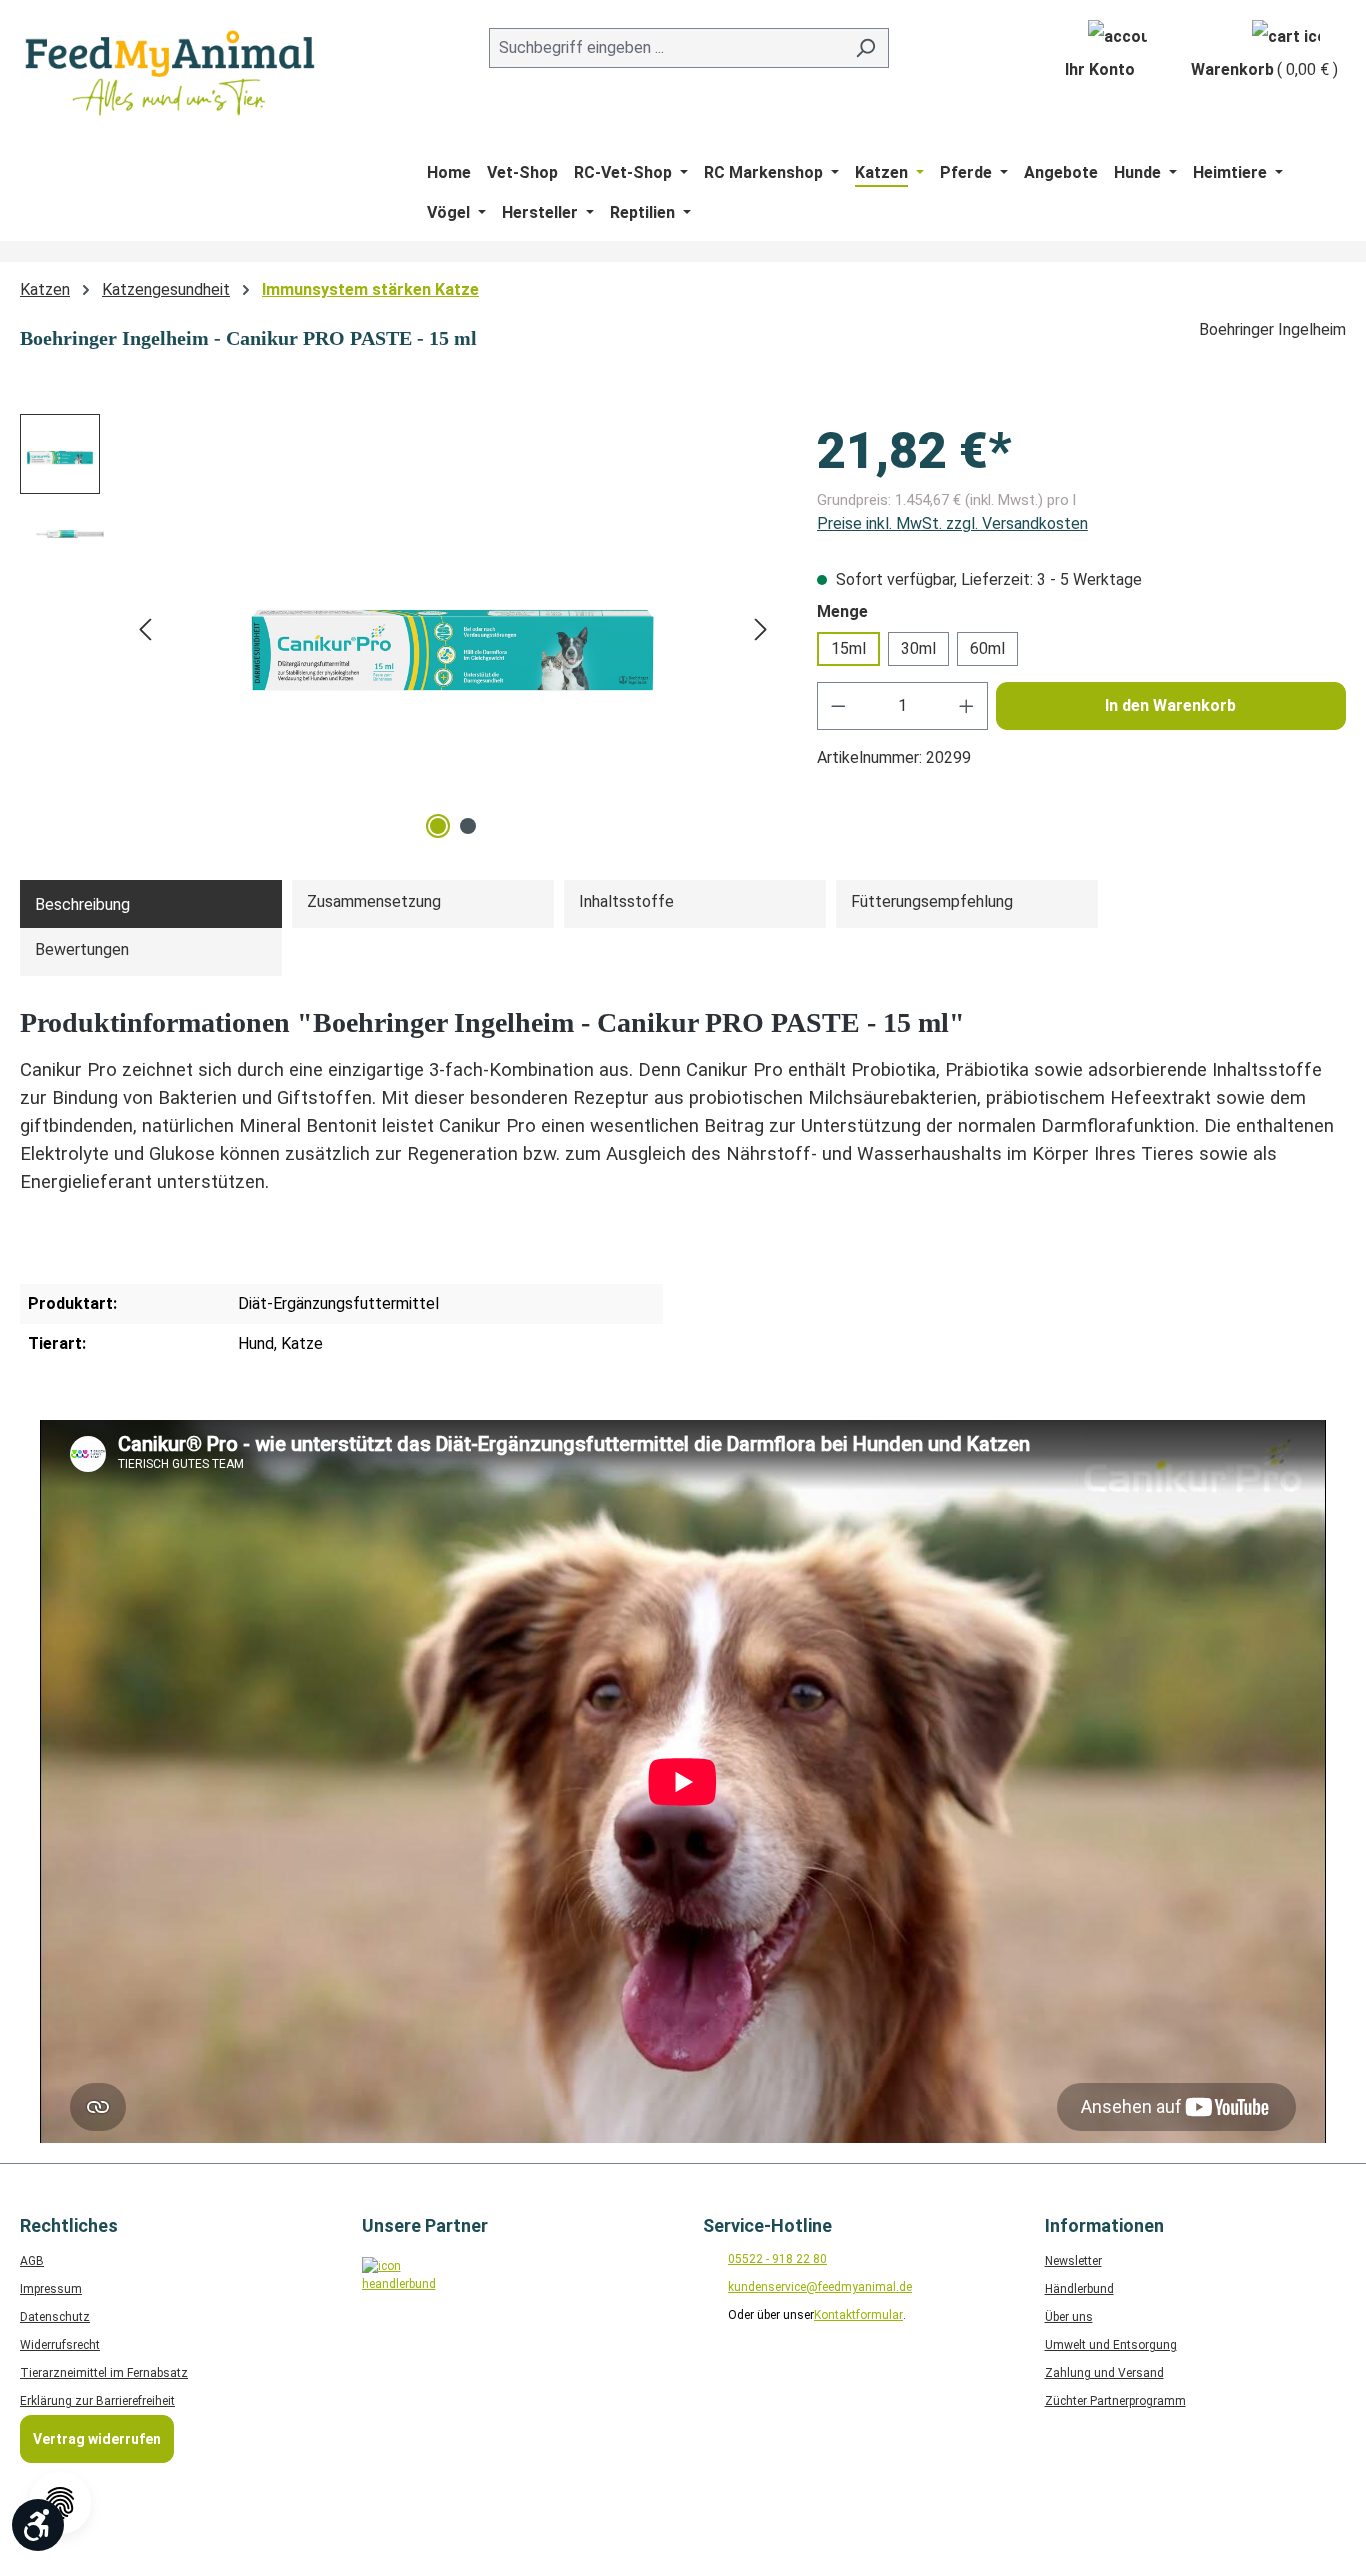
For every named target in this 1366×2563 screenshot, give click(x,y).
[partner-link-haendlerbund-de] (394, 2289)
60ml (987, 648)
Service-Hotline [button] (767, 2225)
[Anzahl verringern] (838, 706)
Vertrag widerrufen (97, 2439)
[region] (398, 629)
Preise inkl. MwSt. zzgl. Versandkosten (952, 523)
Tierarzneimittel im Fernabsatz (104, 2373)
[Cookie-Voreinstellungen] (60, 2503)
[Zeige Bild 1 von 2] (438, 826)
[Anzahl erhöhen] (967, 706)
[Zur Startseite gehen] (170, 73)
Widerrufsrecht (60, 2345)
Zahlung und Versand (1104, 2373)
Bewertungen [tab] (82, 949)
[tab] (151, 904)
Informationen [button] (1104, 2225)
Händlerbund (1079, 2289)
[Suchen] (865, 48)
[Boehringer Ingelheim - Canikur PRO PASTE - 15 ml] (453, 629)
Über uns (1069, 2317)
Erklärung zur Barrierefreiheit (97, 2401)
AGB (32, 2261)
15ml (848, 648)
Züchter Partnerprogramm (1115, 2401)
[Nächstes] (761, 629)
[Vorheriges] (145, 629)
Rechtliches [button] (69, 2225)
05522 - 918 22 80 (777, 2259)
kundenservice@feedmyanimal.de (820, 2287)
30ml (918, 648)
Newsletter (1073, 2261)
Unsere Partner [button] (425, 2225)
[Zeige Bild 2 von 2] (468, 826)
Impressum (51, 2289)
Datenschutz (55, 2317)
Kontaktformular (858, 2315)
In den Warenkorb (1170, 705)
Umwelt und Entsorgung (1111, 2345)
